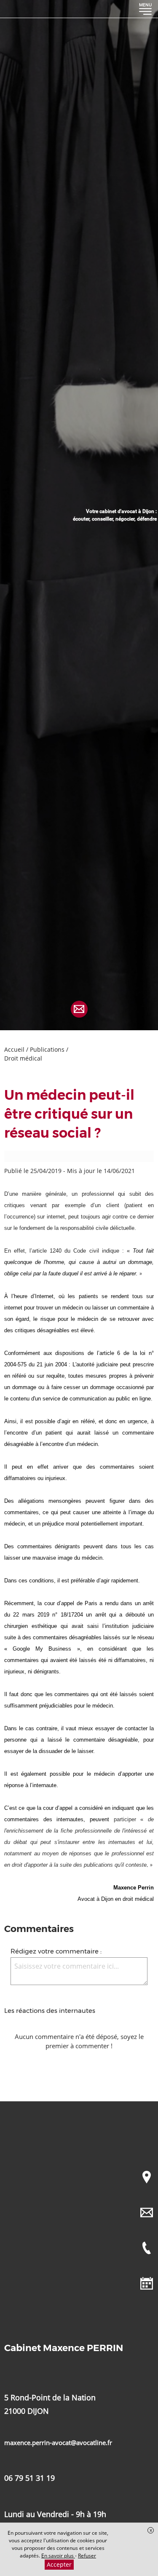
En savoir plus (58, 2556)
